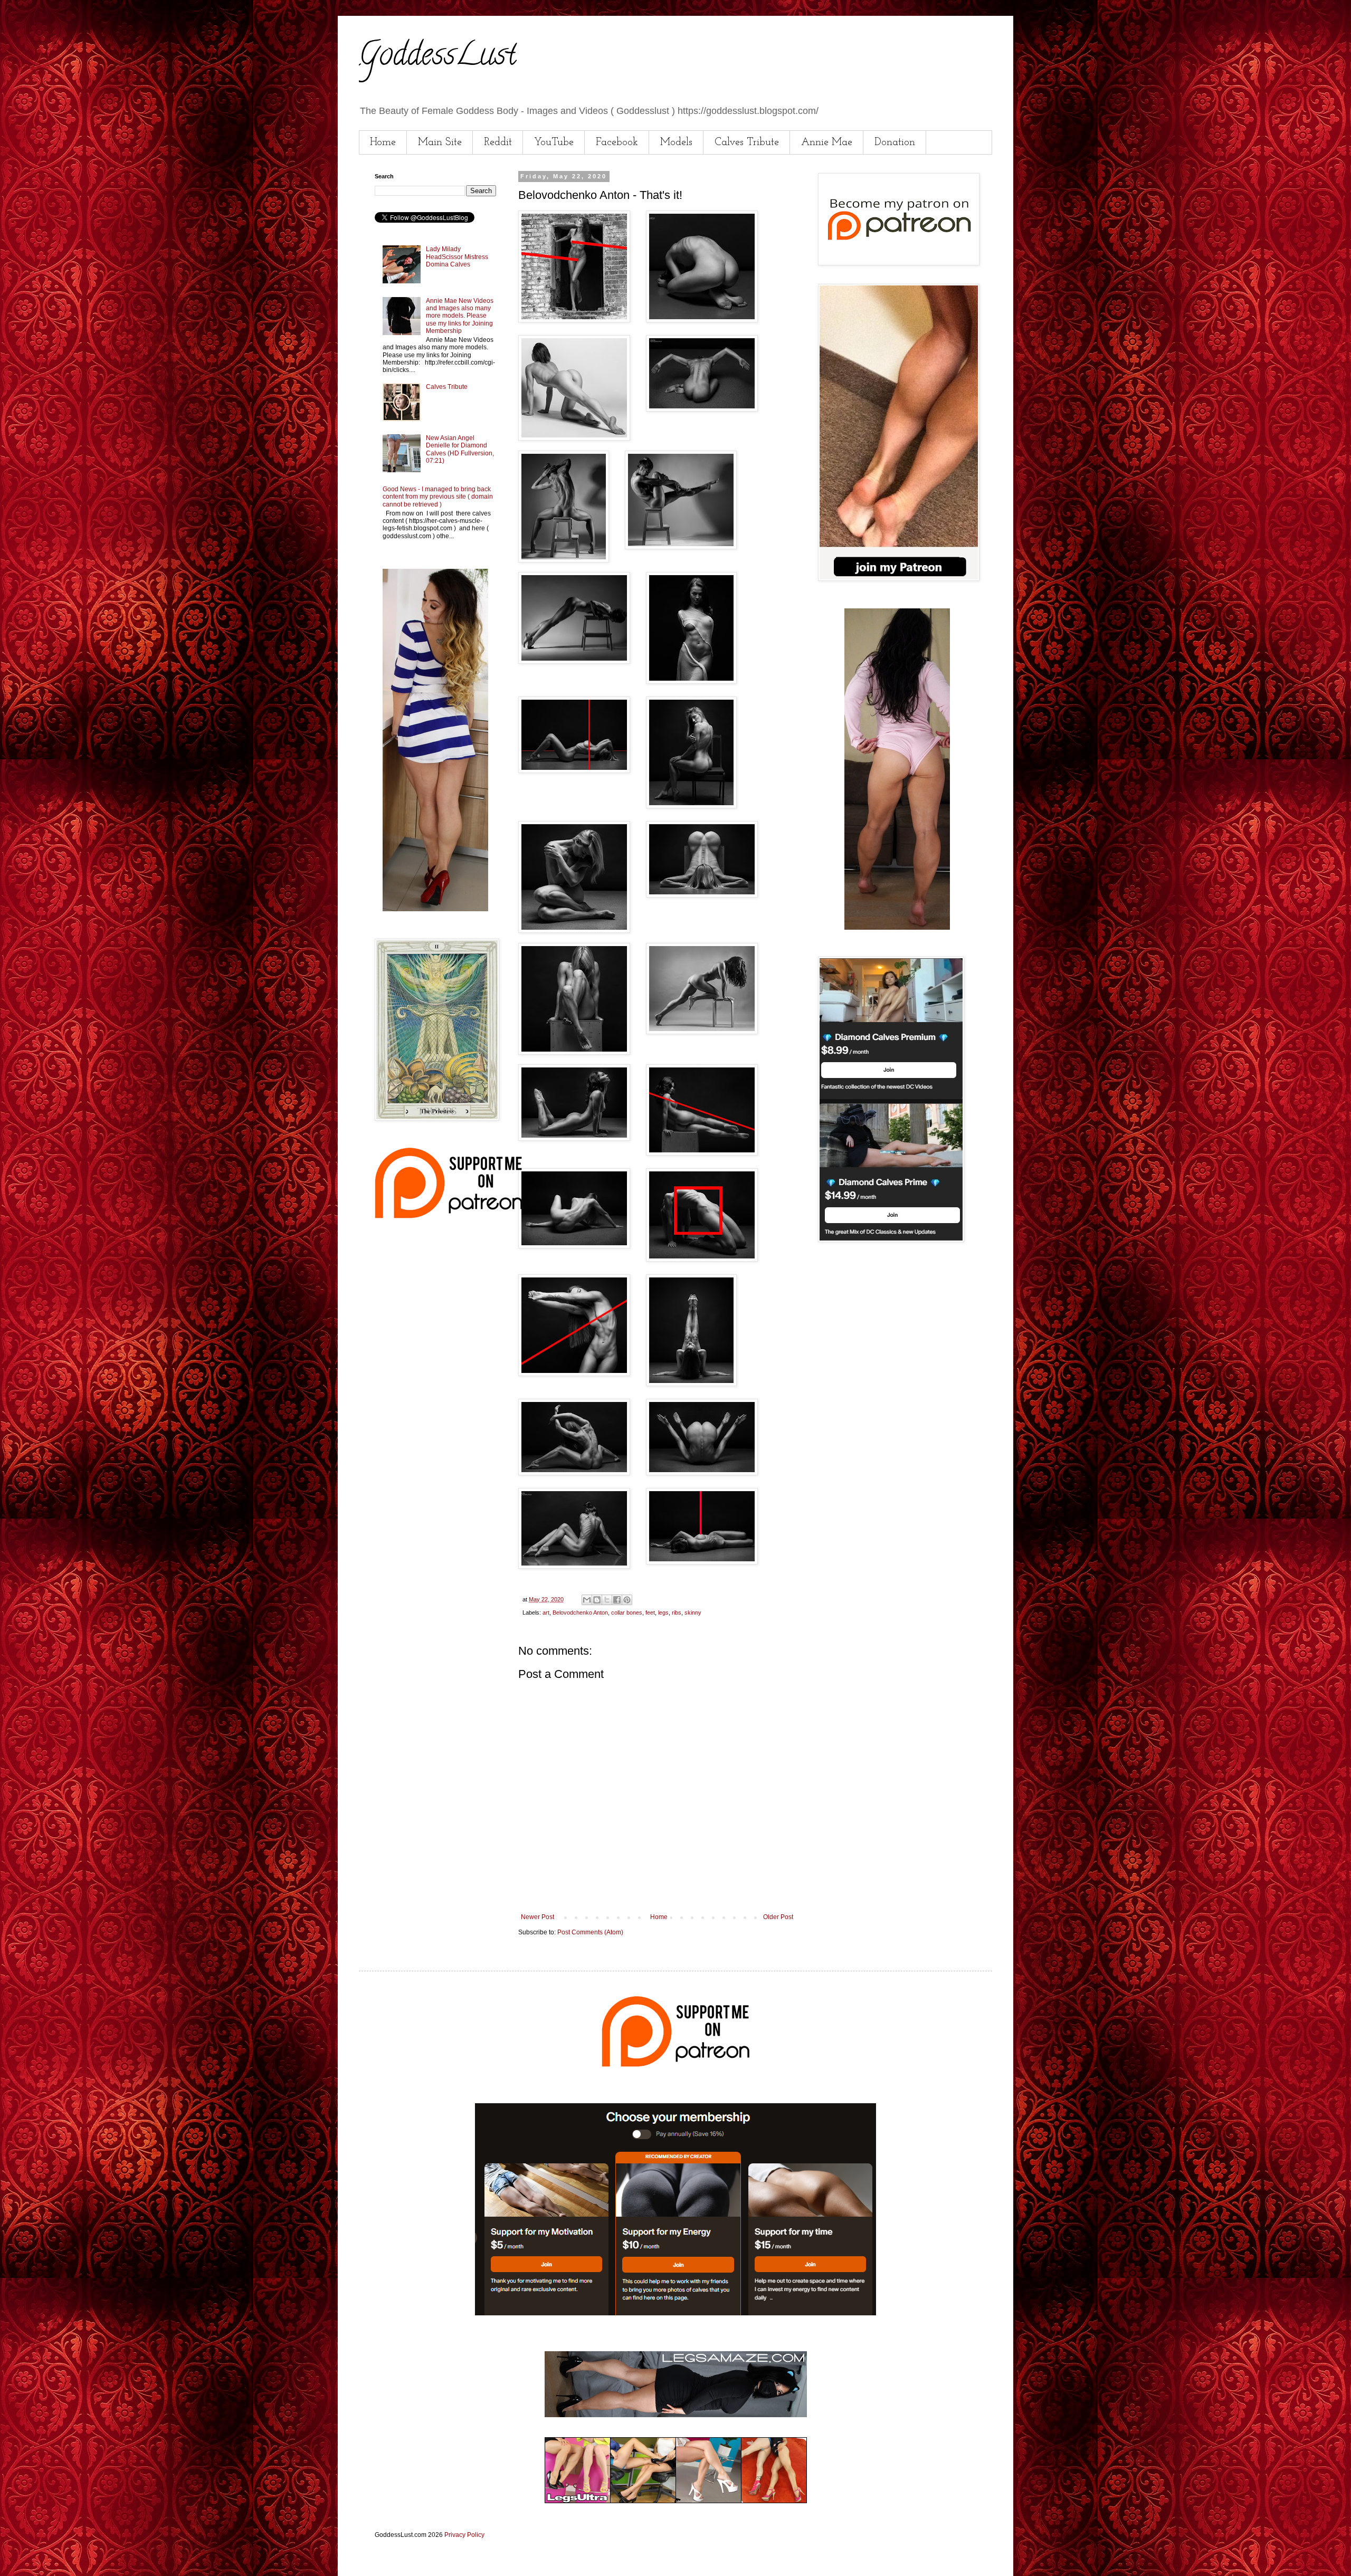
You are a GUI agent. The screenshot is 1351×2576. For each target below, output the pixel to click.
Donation (895, 142)
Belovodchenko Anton (580, 1613)
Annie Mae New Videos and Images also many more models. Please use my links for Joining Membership (460, 316)
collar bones (627, 1613)
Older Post (778, 1917)
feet (650, 1613)
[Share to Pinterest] (627, 1600)
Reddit (498, 142)
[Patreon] (449, 1216)
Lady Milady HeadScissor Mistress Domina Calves (457, 257)
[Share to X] (607, 1600)
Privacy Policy (464, 2535)
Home (383, 142)
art (546, 1613)
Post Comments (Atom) (590, 1932)
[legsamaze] (675, 2313)
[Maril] (435, 909)
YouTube (554, 142)
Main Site (440, 142)
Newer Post (537, 1917)
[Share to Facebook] (617, 1600)
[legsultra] (676, 2501)
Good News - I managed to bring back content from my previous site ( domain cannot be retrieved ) (438, 497)
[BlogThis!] (597, 1600)
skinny (693, 1613)
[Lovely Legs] (897, 928)
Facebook (617, 142)
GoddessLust (437, 58)
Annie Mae (827, 142)
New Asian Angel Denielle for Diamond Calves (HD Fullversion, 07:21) (460, 449)
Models (676, 142)
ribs (677, 1613)
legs (663, 1613)
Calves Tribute (747, 142)
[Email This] (587, 1600)
